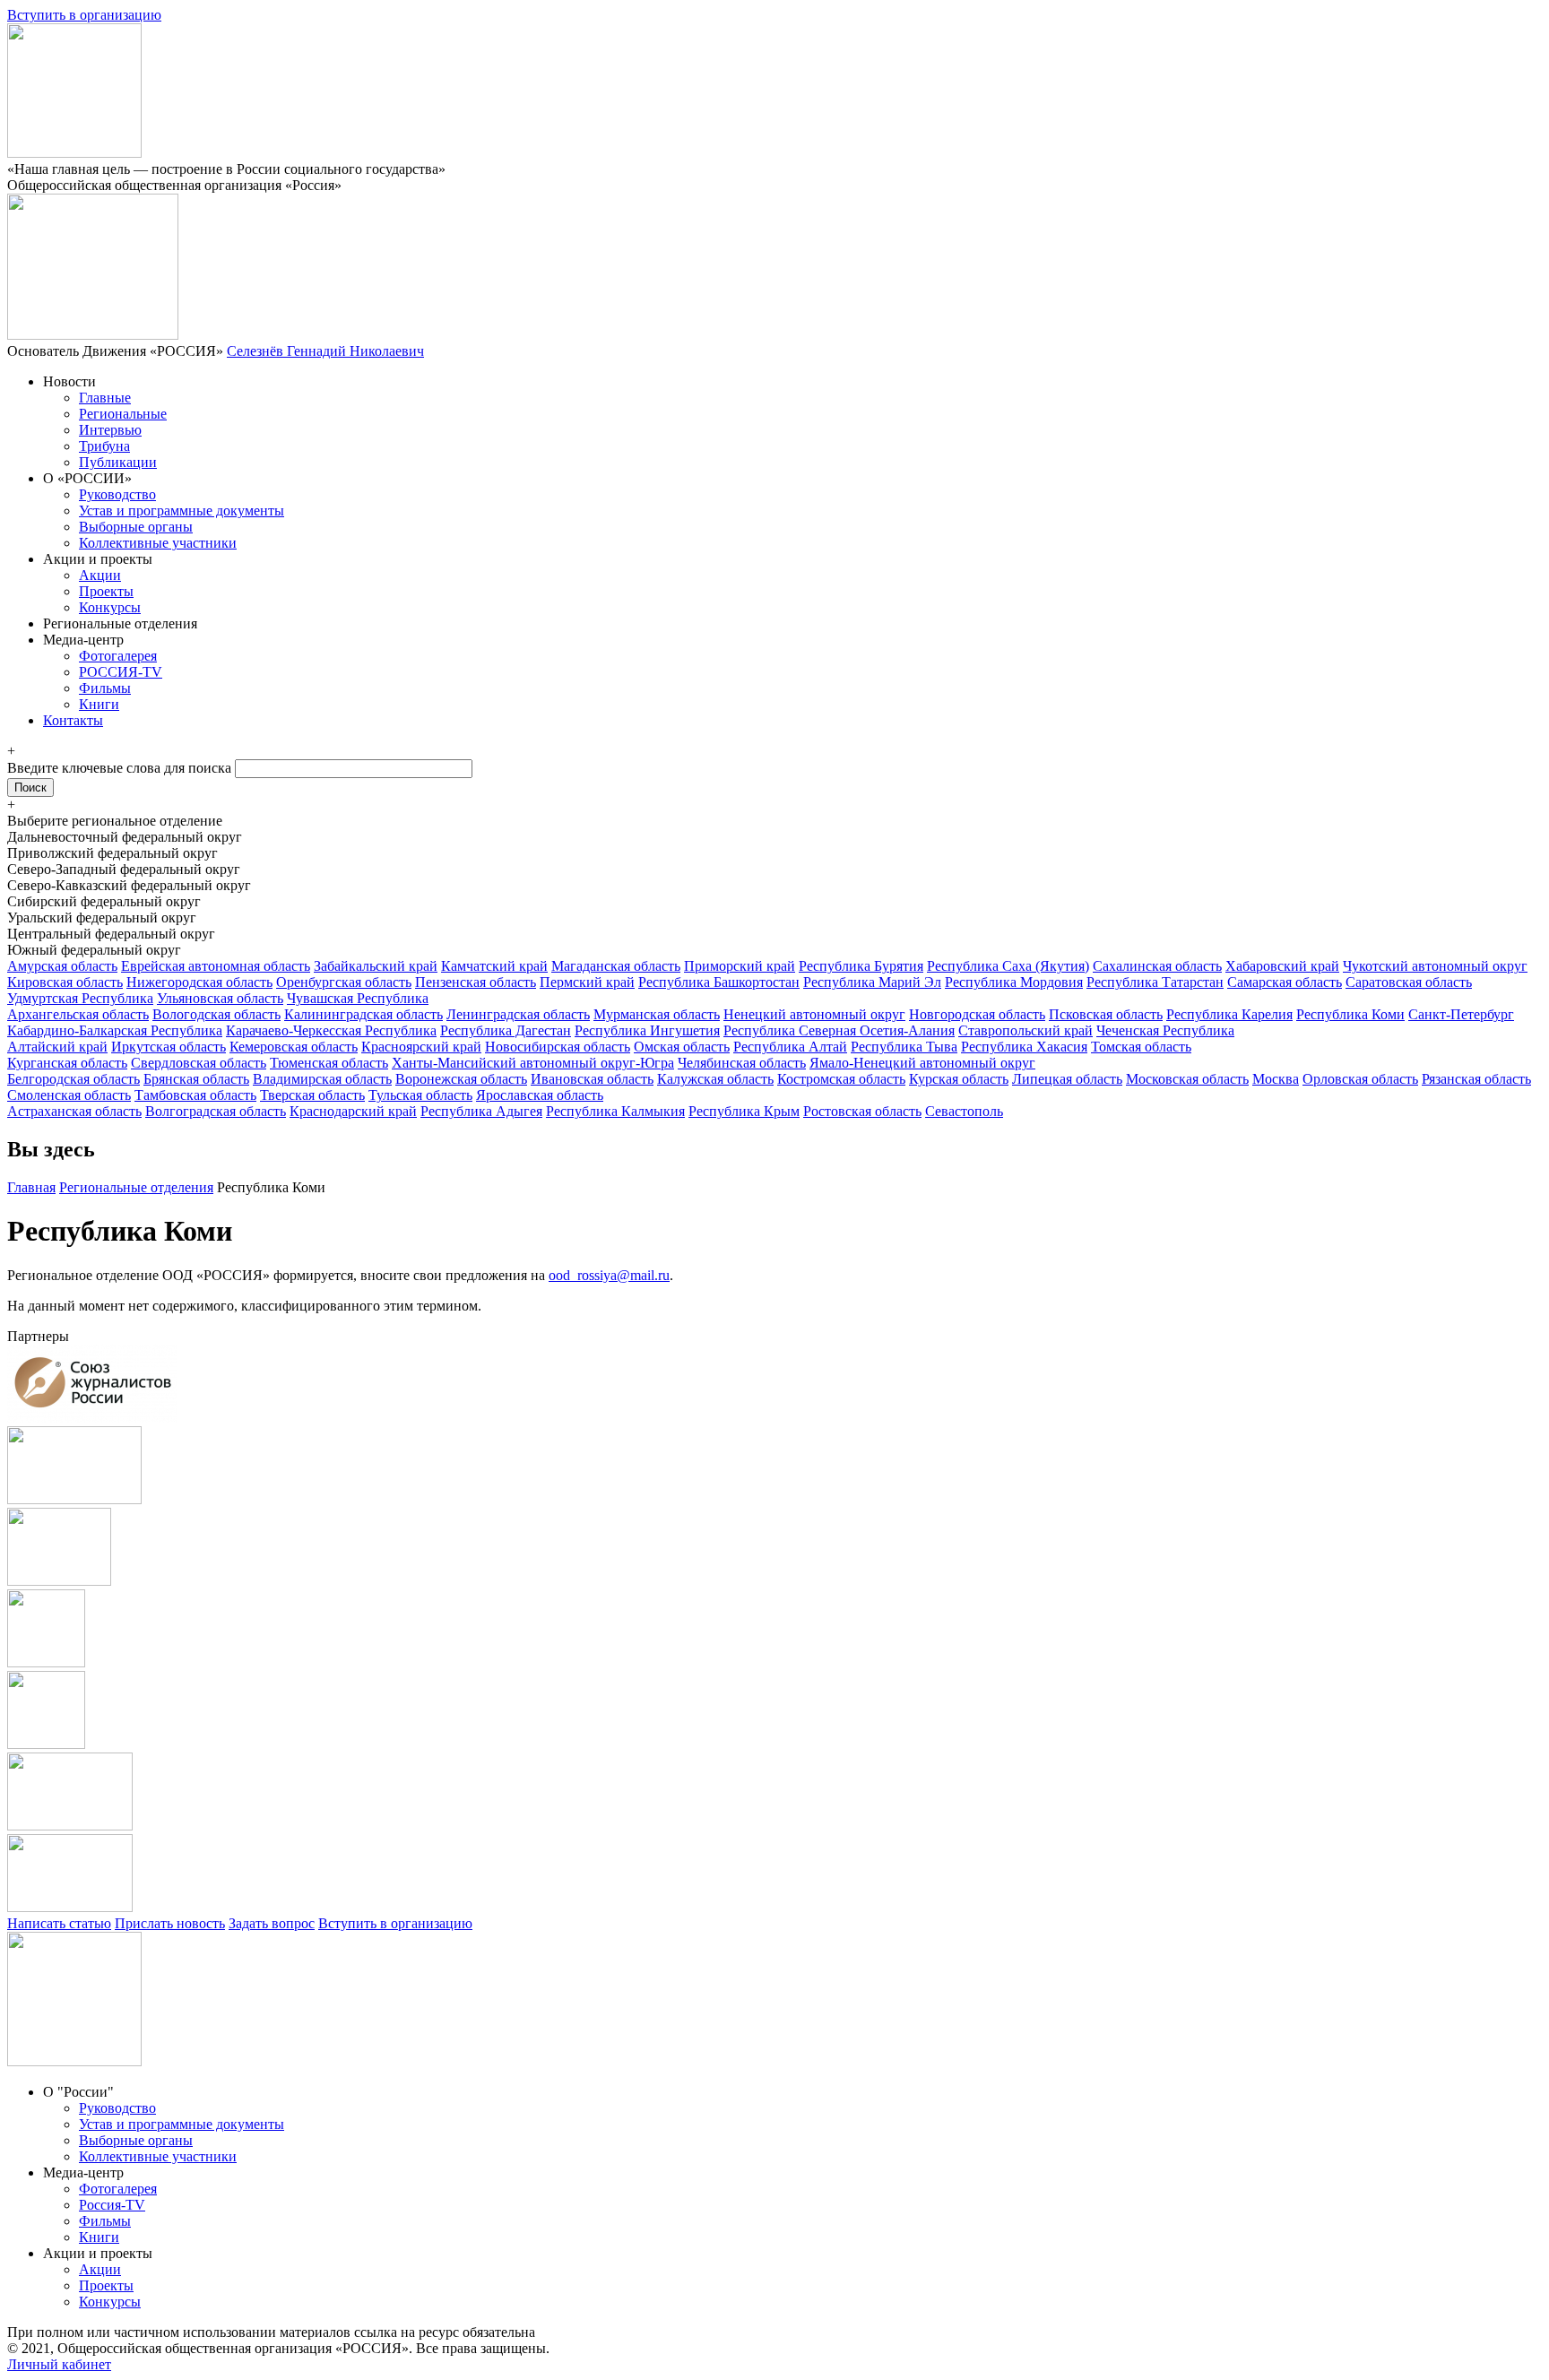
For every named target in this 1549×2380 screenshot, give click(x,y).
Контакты (73, 720)
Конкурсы (110, 607)
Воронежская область (461, 1079)
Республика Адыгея (481, 1111)
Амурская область (62, 966)
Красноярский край (421, 1047)
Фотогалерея (118, 656)
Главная (31, 1187)
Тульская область (420, 1095)
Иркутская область (169, 1047)
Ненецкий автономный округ (814, 1014)
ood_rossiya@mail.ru (609, 1275)
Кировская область (65, 982)
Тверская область (312, 1095)
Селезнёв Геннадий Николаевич (325, 351)
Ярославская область (540, 1095)
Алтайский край (57, 1047)
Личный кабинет (59, 2364)
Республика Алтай (790, 1047)
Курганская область (67, 1063)
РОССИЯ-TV (121, 672)
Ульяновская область (220, 998)
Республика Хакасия (1024, 1047)
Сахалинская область (1157, 966)
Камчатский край (494, 966)
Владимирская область (322, 1079)
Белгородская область (74, 1079)
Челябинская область (742, 1063)
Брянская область (196, 1079)
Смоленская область (69, 1095)
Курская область (959, 1079)
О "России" (78, 2092)
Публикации (118, 462)
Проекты (106, 591)
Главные (105, 398)
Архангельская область (78, 1014)
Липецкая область (1067, 1079)
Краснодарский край (353, 1111)
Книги (99, 704)
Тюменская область (329, 1063)
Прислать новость (170, 1923)
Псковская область (1106, 1014)
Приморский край (740, 966)
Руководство (117, 494)
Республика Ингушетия (647, 1030)
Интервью (110, 430)
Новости (69, 381)
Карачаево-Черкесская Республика (331, 1030)
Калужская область (715, 1079)
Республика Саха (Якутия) (1008, 966)
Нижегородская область (199, 982)
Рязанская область (1476, 1079)
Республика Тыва (904, 1047)
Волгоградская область (216, 1111)
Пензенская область (476, 982)
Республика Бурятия (861, 966)
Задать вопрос (272, 1923)
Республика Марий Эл (872, 982)
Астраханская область (74, 1111)
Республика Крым (744, 1111)
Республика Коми (1350, 1014)
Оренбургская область (344, 982)
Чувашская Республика (358, 998)
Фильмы (105, 688)
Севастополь (964, 1111)
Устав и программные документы (182, 511)
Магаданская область (616, 966)
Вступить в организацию (84, 15)
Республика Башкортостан (719, 982)
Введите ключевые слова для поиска (121, 768)
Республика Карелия (1229, 1014)
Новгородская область (977, 1014)
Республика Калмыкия (615, 1111)
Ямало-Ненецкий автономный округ (922, 1063)
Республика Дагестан (506, 1030)
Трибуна (104, 446)
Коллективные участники (158, 543)
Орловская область (1360, 1079)
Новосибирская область (558, 1047)
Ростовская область (862, 1111)
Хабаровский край (1282, 966)
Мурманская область (657, 1014)
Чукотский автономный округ (1435, 966)
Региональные (123, 414)
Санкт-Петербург (1461, 1014)
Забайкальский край (376, 966)
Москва (1276, 1079)
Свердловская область (199, 1063)
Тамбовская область (195, 1095)
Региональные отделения (120, 623)
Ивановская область (592, 1079)
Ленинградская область (518, 1014)
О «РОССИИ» (87, 478)
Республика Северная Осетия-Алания (839, 1030)
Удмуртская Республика (80, 998)
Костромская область (841, 1079)
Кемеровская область (294, 1047)
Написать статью (59, 1923)
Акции (100, 575)
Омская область (682, 1047)
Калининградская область (363, 1014)
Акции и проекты (98, 559)
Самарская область (1285, 982)
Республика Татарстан (1155, 982)
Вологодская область (216, 1014)
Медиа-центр (83, 640)
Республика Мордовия (1014, 982)
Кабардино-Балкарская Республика (115, 1030)
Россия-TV (112, 2205)
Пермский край (587, 982)
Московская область (1187, 1079)
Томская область (1141, 1047)
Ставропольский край (1025, 1030)
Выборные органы (136, 527)
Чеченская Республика (1165, 1030)
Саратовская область (1409, 982)
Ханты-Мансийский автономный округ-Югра (533, 1063)
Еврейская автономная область (216, 966)
